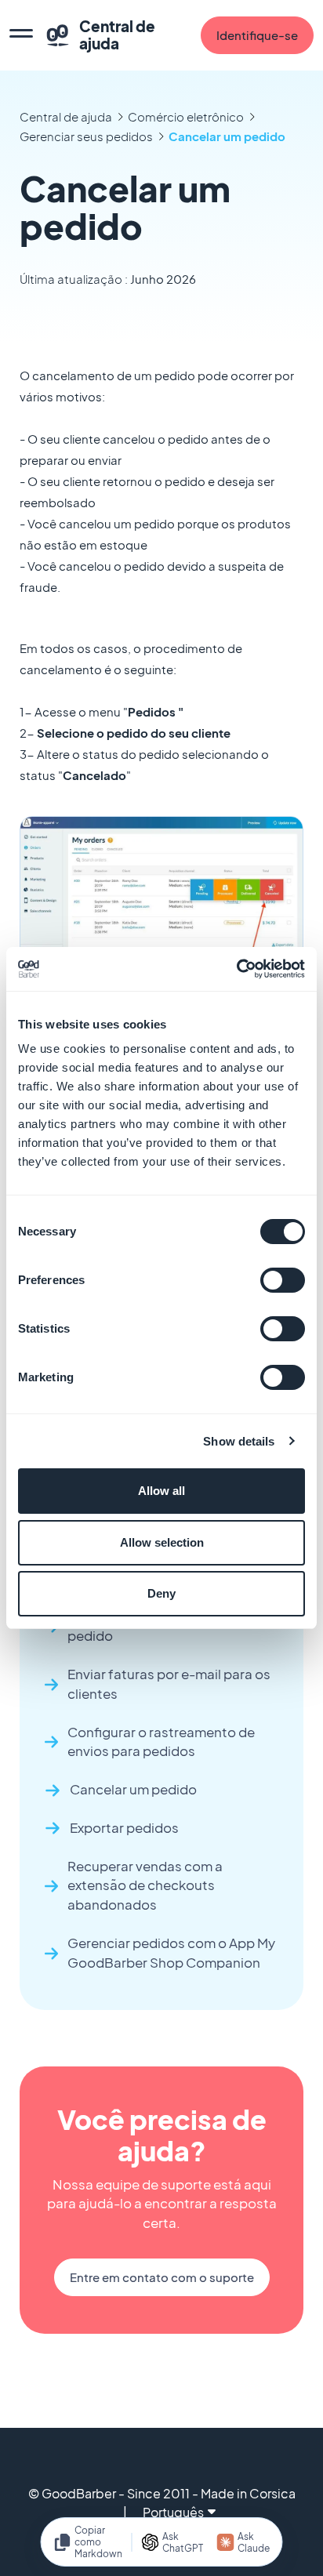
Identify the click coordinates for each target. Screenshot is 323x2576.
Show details (239, 1441)
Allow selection (162, 1542)
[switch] (283, 1280)
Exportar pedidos (124, 1828)
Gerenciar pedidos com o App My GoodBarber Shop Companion (171, 1953)
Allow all (161, 1491)
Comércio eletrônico (186, 116)
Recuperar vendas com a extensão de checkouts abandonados (145, 1886)
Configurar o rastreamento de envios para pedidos (161, 1742)
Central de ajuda (66, 116)
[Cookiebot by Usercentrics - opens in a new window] (236, 969)
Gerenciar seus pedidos (86, 136)
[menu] (21, 35)
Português (173, 2512)
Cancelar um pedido (229, 136)
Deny (161, 1593)
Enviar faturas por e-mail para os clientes (169, 1684)
